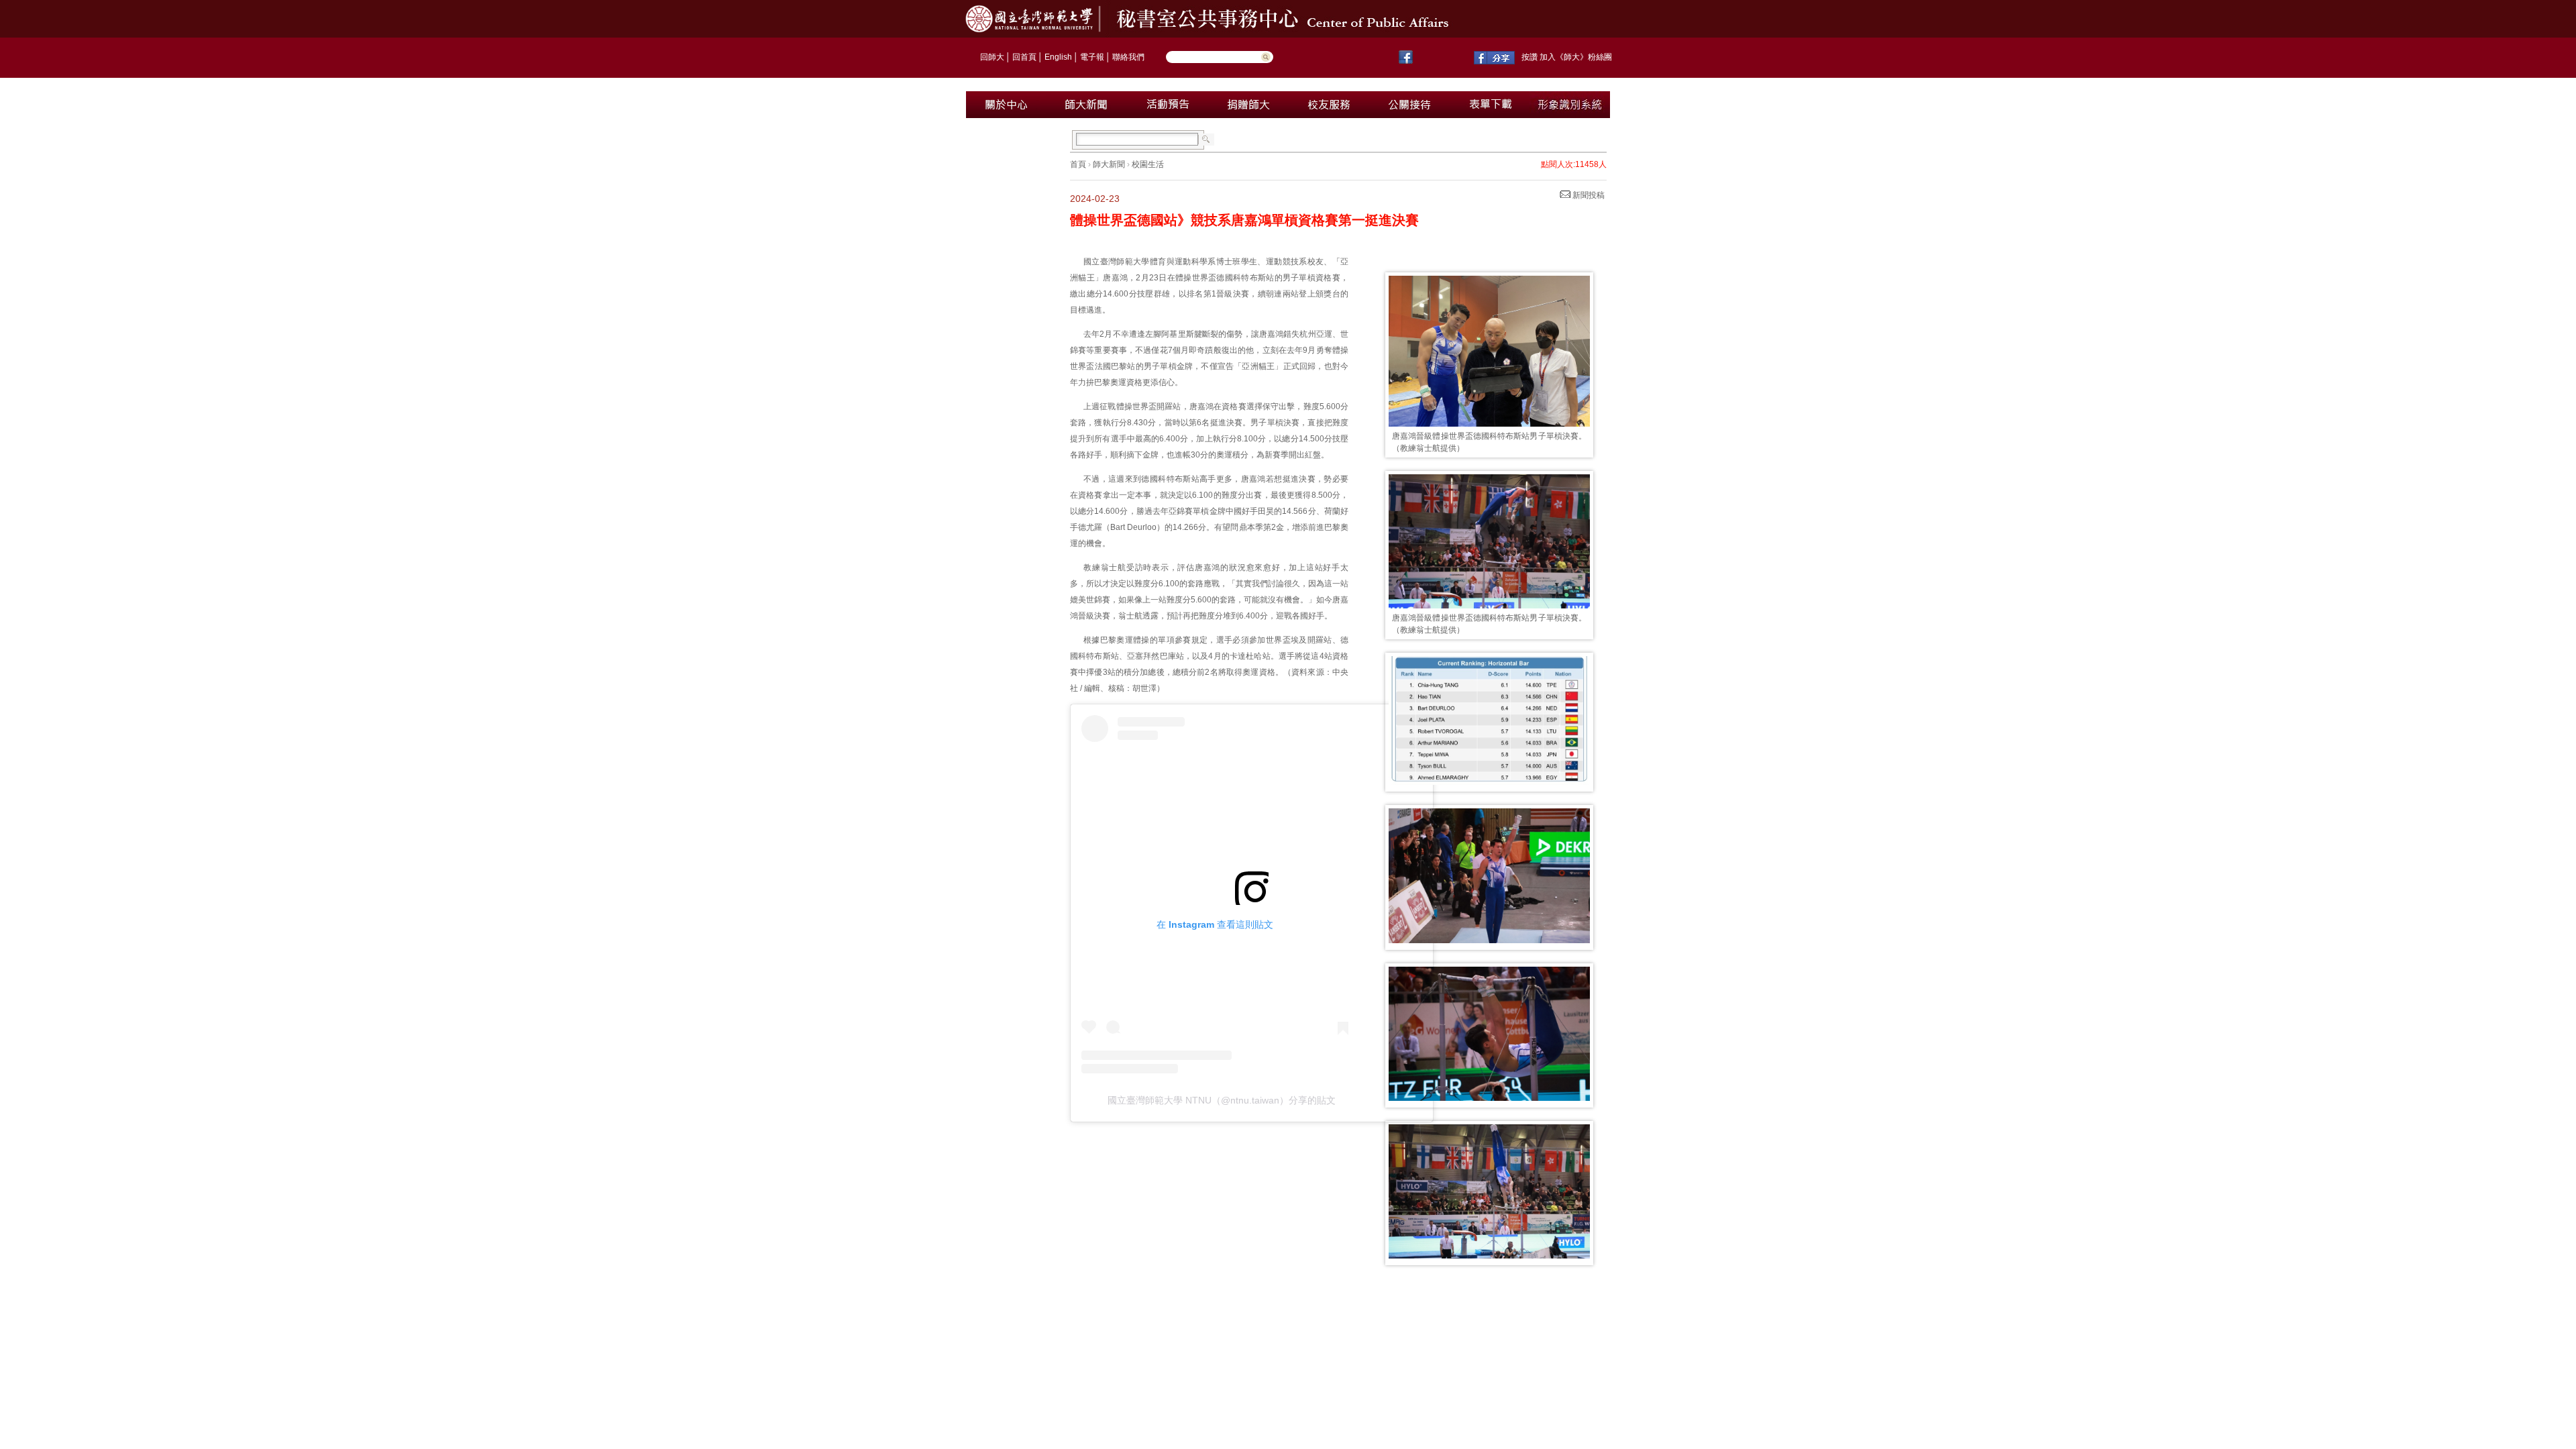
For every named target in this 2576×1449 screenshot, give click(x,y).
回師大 (992, 57)
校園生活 (1148, 164)
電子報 (1092, 57)
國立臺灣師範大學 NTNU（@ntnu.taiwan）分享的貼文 (1222, 1100)
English (1058, 57)
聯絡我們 (1128, 57)
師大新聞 (1109, 164)
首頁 (1078, 164)
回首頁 (1024, 57)
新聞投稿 (1588, 195)
